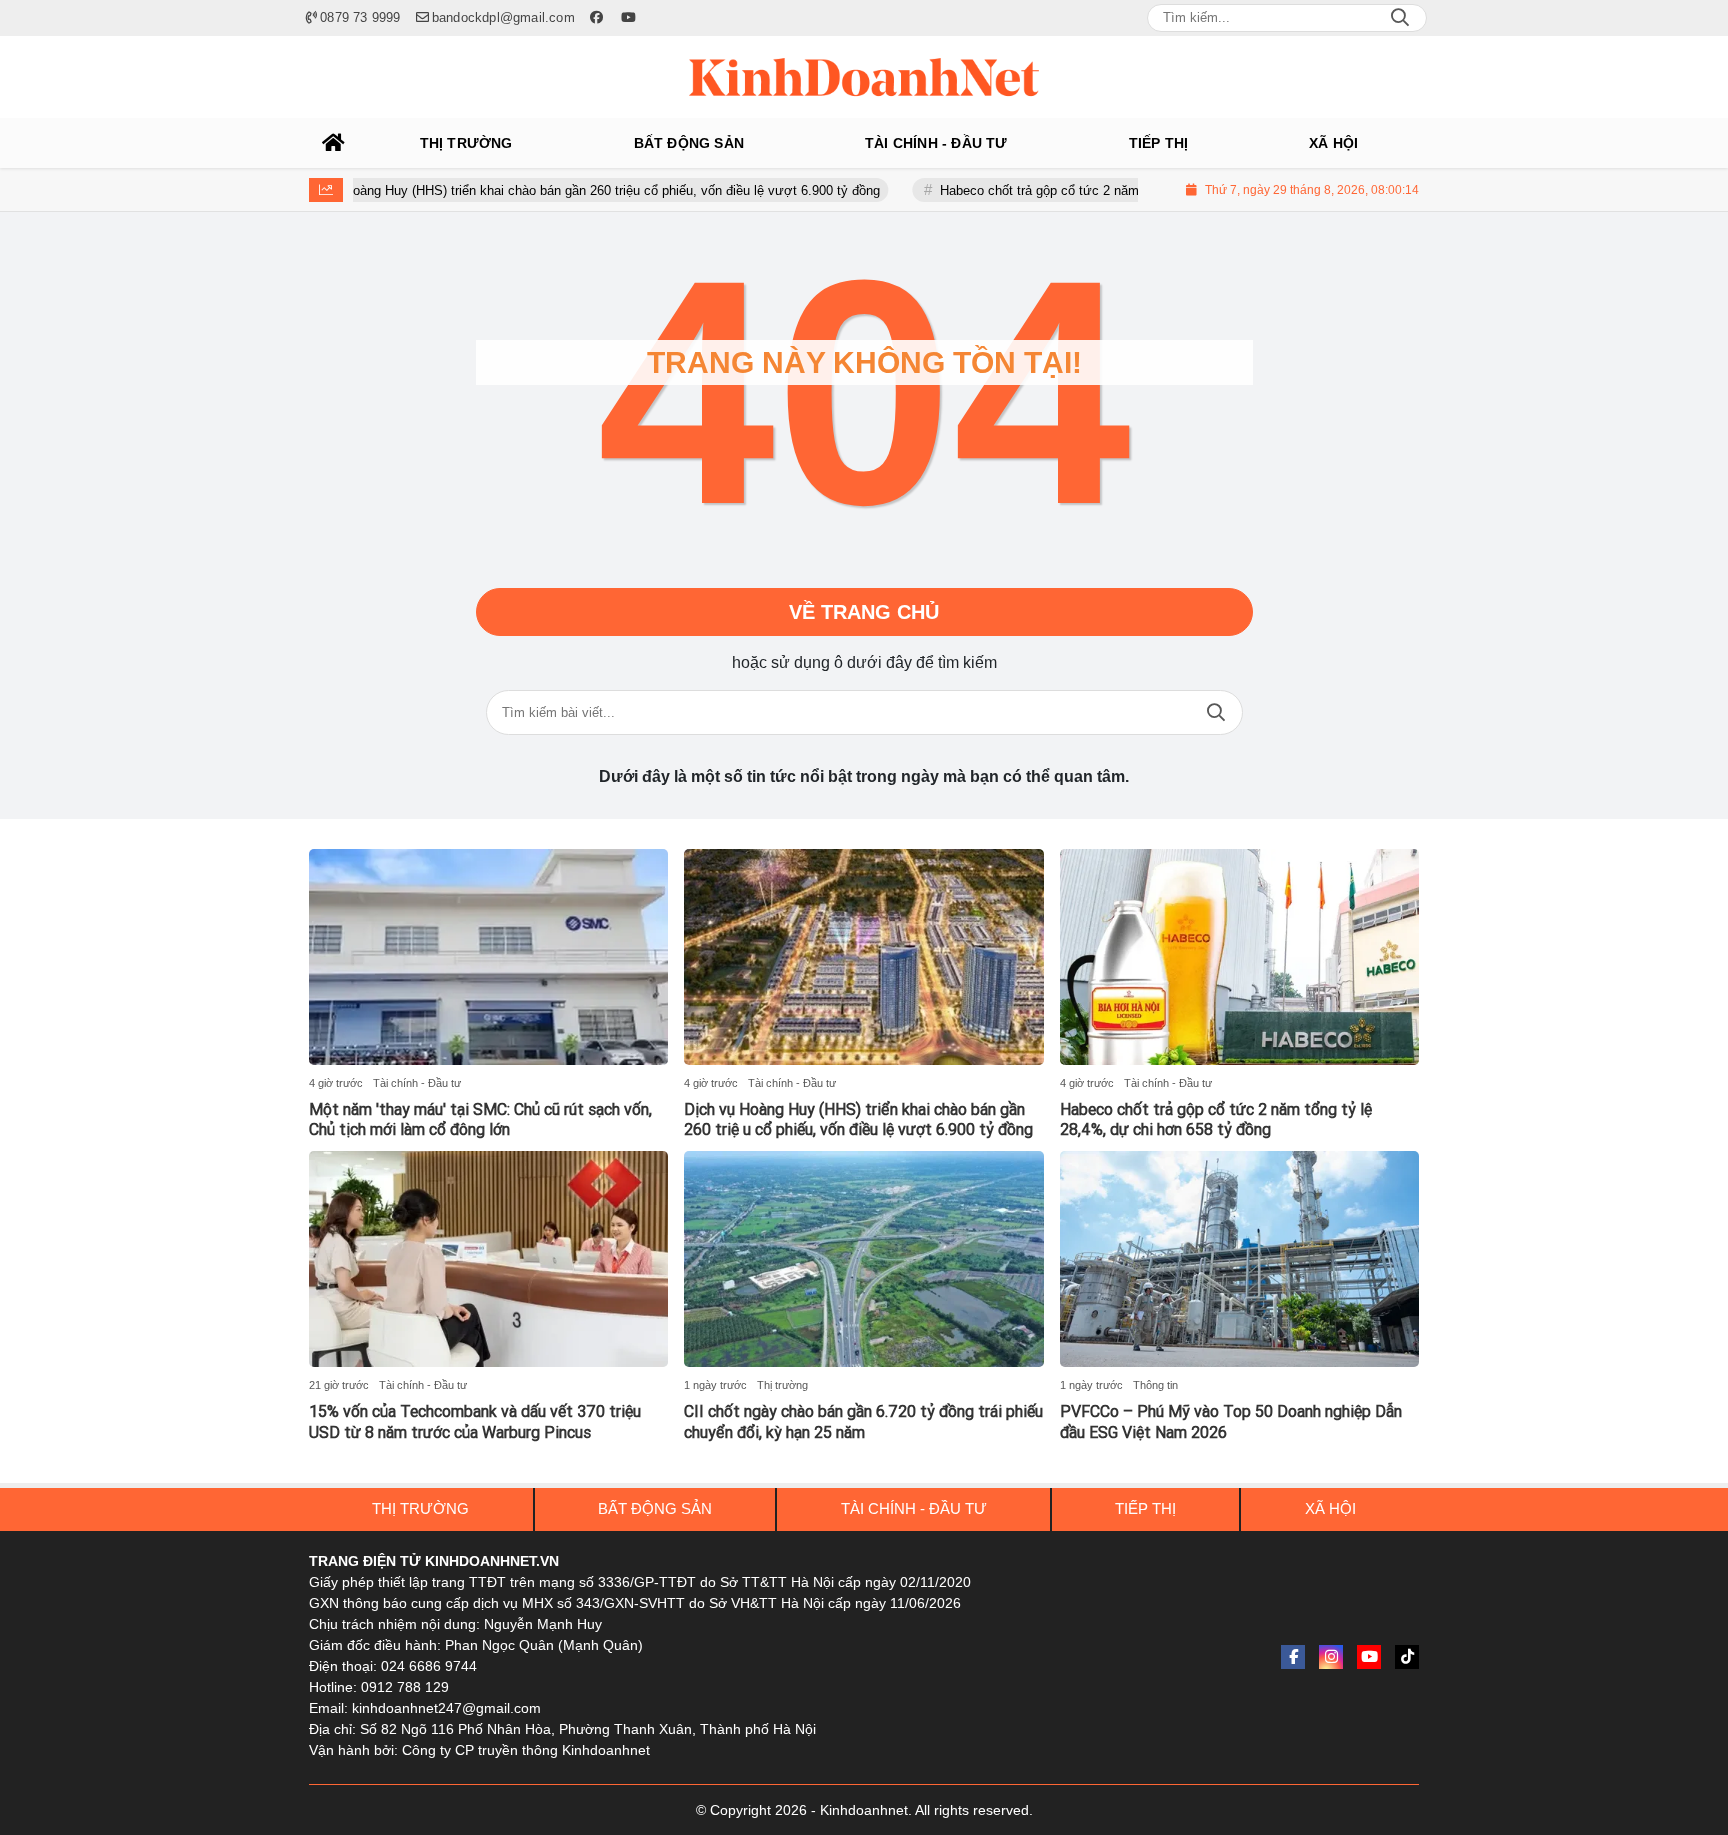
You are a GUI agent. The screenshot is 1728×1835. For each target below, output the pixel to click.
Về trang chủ (864, 612)
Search (1400, 18)
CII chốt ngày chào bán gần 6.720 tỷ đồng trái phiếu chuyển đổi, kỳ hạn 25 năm (863, 1422)
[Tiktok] (1407, 1657)
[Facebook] (1293, 1657)
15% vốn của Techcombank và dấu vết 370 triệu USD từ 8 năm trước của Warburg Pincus (475, 1422)
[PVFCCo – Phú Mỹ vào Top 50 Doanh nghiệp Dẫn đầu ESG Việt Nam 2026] (1239, 1259)
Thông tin (1155, 1385)
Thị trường (782, 1385)
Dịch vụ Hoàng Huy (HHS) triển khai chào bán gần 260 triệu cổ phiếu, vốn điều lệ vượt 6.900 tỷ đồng (528, 190)
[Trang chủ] (334, 143)
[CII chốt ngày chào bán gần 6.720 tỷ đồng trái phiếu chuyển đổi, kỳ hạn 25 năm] (863, 1259)
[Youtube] (1369, 1657)
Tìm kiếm (1216, 712)
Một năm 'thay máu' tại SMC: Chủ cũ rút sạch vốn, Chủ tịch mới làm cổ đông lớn (480, 1120)
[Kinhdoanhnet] (864, 77)
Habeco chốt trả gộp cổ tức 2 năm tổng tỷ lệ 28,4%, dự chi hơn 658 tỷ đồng (1101, 190)
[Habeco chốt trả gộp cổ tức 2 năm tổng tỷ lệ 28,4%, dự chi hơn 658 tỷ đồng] (1239, 957)
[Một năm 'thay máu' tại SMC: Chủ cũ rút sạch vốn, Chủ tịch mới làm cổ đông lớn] (488, 957)
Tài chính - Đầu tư (417, 1083)
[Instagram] (1331, 1657)
